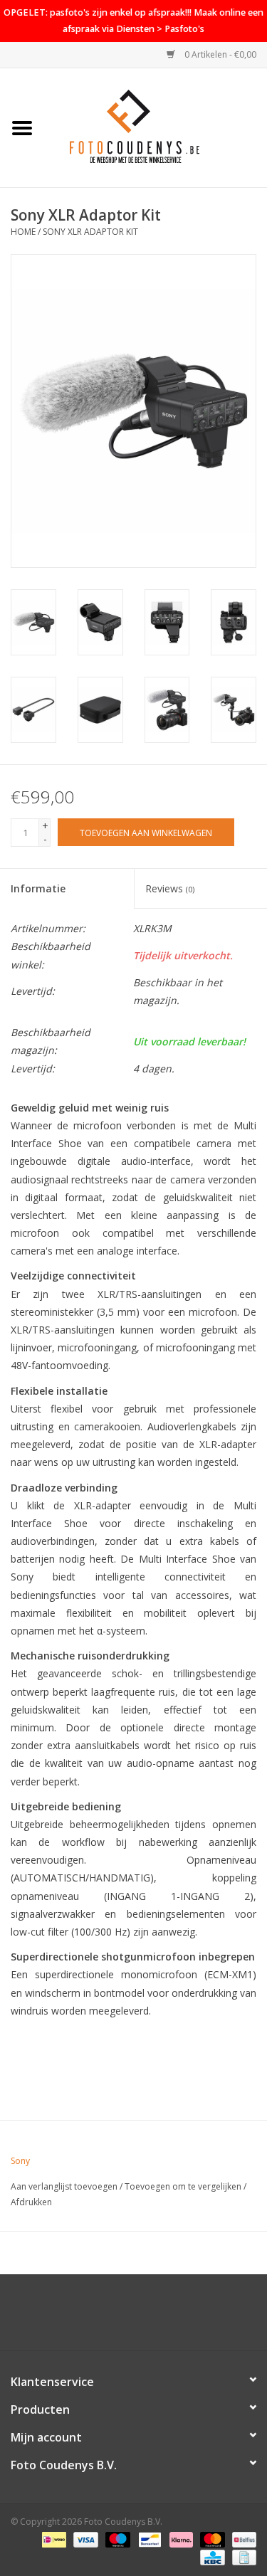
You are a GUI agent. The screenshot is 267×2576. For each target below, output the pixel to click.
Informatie (38, 888)
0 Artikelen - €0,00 (219, 54)
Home (23, 232)
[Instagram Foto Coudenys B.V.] (147, 2318)
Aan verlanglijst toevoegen (64, 2186)
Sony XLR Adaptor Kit (90, 232)
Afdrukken (31, 2202)
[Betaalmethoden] (53, 2539)
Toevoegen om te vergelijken (184, 2186)
